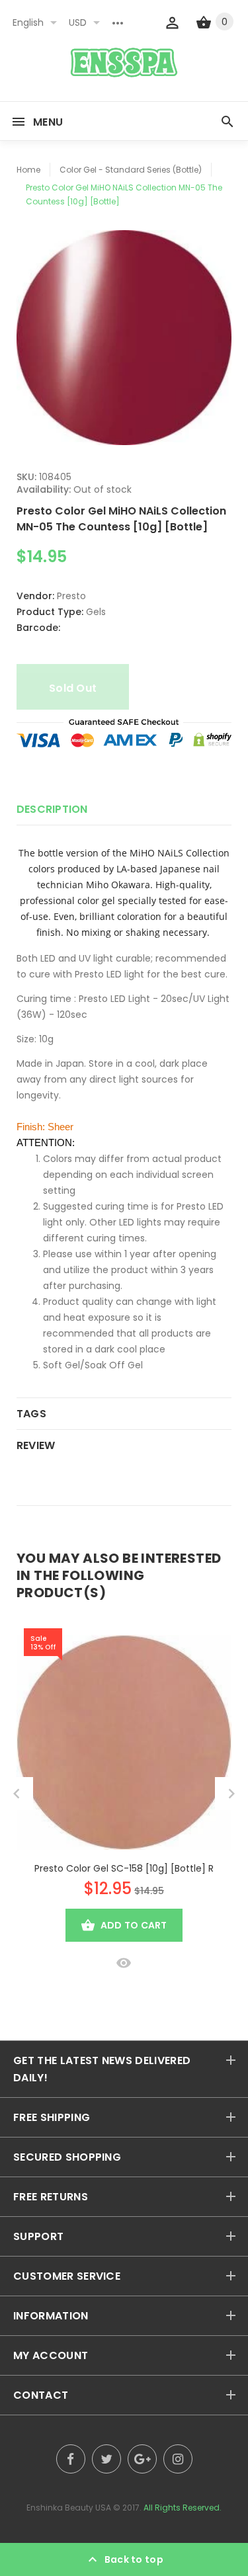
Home (28, 170)
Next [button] (231, 1794)
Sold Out (73, 688)
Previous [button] (17, 1794)
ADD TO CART (134, 1925)
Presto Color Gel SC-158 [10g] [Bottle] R (124, 1868)
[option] (124, 338)
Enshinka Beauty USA (69, 2508)
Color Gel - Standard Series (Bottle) (131, 170)
